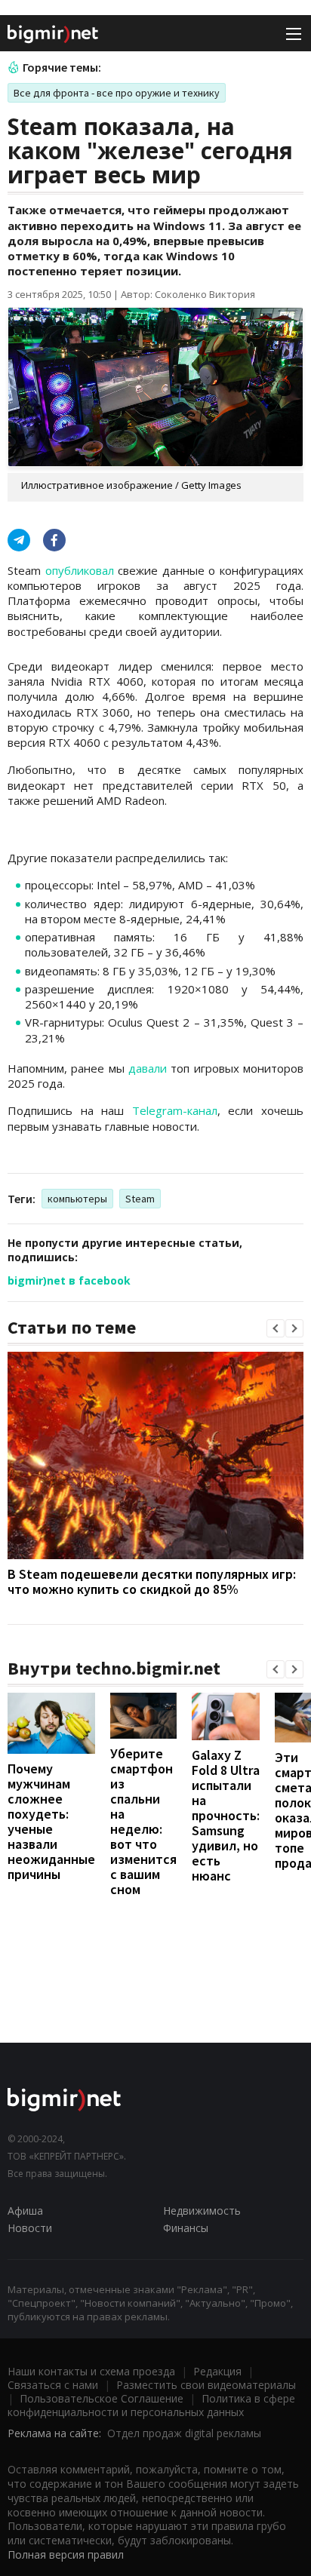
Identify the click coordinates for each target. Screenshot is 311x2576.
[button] (276, 1328)
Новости (30, 2228)
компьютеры (77, 1199)
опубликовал (80, 570)
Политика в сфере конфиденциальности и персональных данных (151, 2405)
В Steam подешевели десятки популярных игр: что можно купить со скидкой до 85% (152, 1581)
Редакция (217, 2371)
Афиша (25, 2211)
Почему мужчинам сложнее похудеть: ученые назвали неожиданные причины (51, 1821)
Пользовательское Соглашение (102, 2398)
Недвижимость (202, 2211)
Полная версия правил (66, 2555)
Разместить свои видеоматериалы (206, 2385)
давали (148, 1068)
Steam (140, 1199)
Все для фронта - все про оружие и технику (117, 93)
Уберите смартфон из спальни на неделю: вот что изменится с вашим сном (143, 1821)
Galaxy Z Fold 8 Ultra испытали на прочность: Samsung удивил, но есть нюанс (226, 1815)
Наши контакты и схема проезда (91, 2371)
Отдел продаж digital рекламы (184, 2433)
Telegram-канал (175, 1110)
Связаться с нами (53, 2385)
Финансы (186, 2228)
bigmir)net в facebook (69, 1280)
